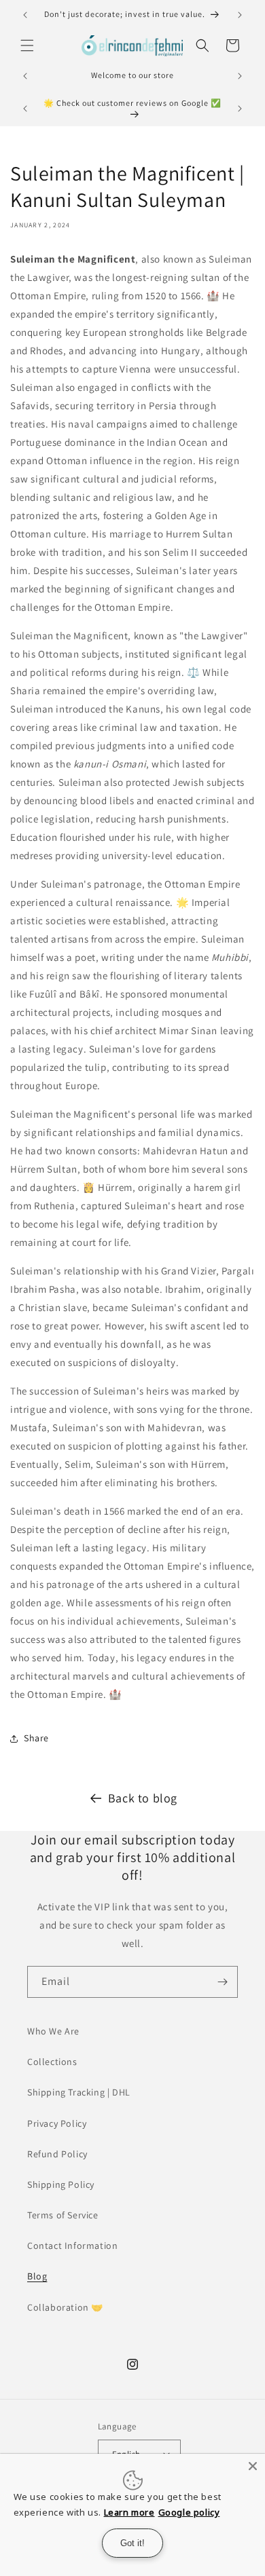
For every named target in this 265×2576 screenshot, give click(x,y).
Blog (37, 2276)
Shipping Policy (61, 2184)
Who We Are (53, 2031)
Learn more (129, 2512)
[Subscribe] (222, 1982)
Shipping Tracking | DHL (79, 2092)
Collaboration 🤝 (65, 2307)
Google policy (189, 2512)
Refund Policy (57, 2154)
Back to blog (143, 1798)
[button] (27, 45)
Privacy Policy (57, 2123)
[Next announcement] (240, 15)
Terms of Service (63, 2215)
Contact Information (72, 2246)
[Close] (253, 2466)
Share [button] (36, 1738)
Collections (52, 2062)
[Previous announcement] (25, 15)
